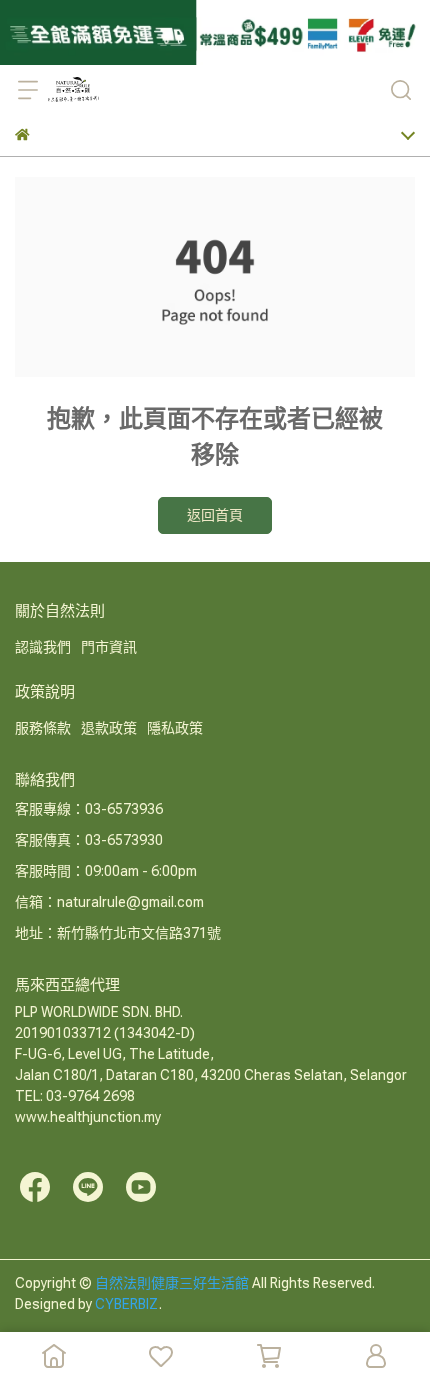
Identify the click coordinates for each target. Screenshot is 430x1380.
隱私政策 (175, 728)
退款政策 (109, 728)
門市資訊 (109, 647)
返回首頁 (215, 515)
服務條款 (43, 728)
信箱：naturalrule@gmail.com (109, 902)
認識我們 (43, 647)
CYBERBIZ (127, 1304)
